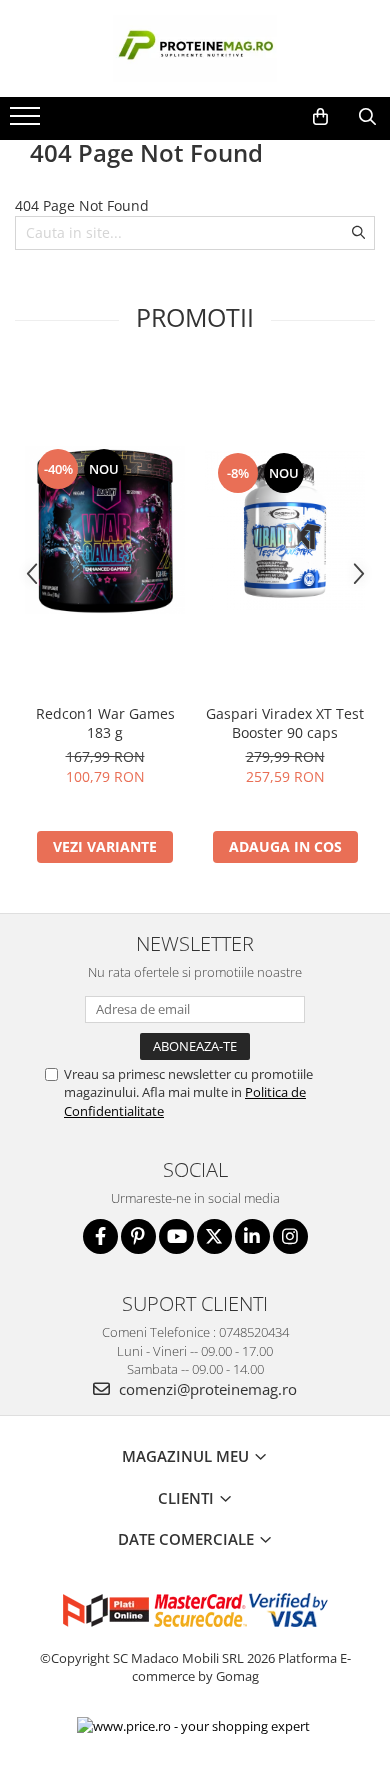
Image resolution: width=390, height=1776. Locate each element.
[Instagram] (290, 1236)
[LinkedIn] (252, 1236)
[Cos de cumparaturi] (320, 117)
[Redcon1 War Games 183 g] (105, 530)
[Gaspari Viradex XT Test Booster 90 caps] (285, 530)
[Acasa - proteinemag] (195, 48)
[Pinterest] (138, 1236)
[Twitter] (214, 1236)
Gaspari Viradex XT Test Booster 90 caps (285, 723)
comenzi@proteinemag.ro (206, 1389)
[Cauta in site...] (367, 117)
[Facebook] (100, 1236)
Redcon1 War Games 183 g (105, 723)
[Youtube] (176, 1236)
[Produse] (27, 122)
